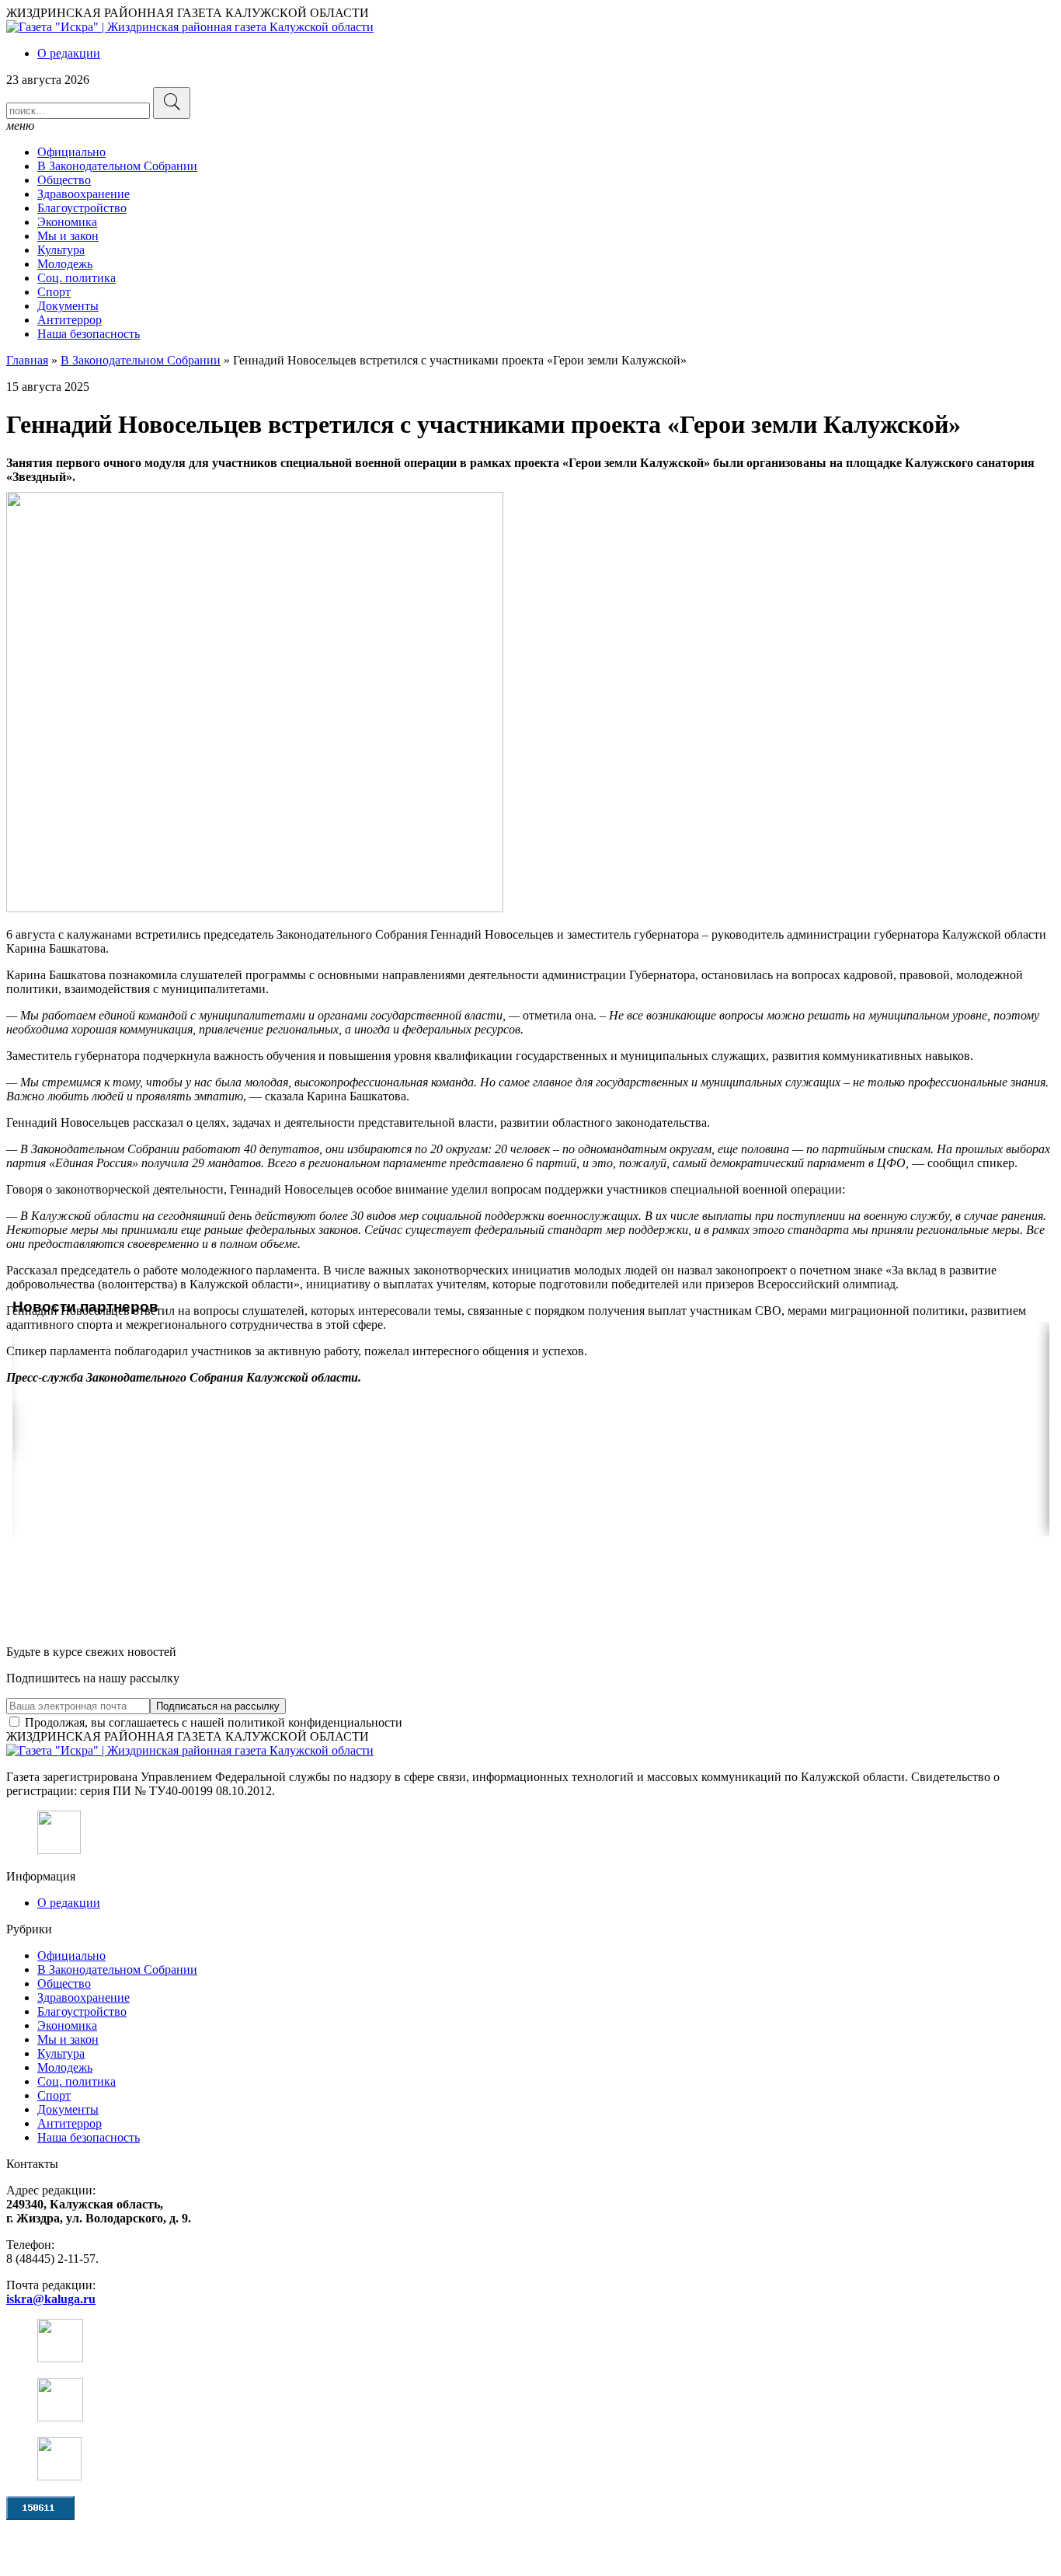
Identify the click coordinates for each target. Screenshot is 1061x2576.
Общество (64, 180)
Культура (61, 250)
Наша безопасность (89, 334)
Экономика (67, 222)
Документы (68, 306)
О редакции (69, 53)
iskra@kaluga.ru (51, 2299)
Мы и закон (68, 236)
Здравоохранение (83, 194)
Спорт (54, 292)
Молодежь (65, 264)
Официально (71, 152)
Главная (27, 360)
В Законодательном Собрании (117, 166)
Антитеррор (70, 320)
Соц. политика (77, 278)
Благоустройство (82, 208)
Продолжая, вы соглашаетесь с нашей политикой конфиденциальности (212, 1722)
